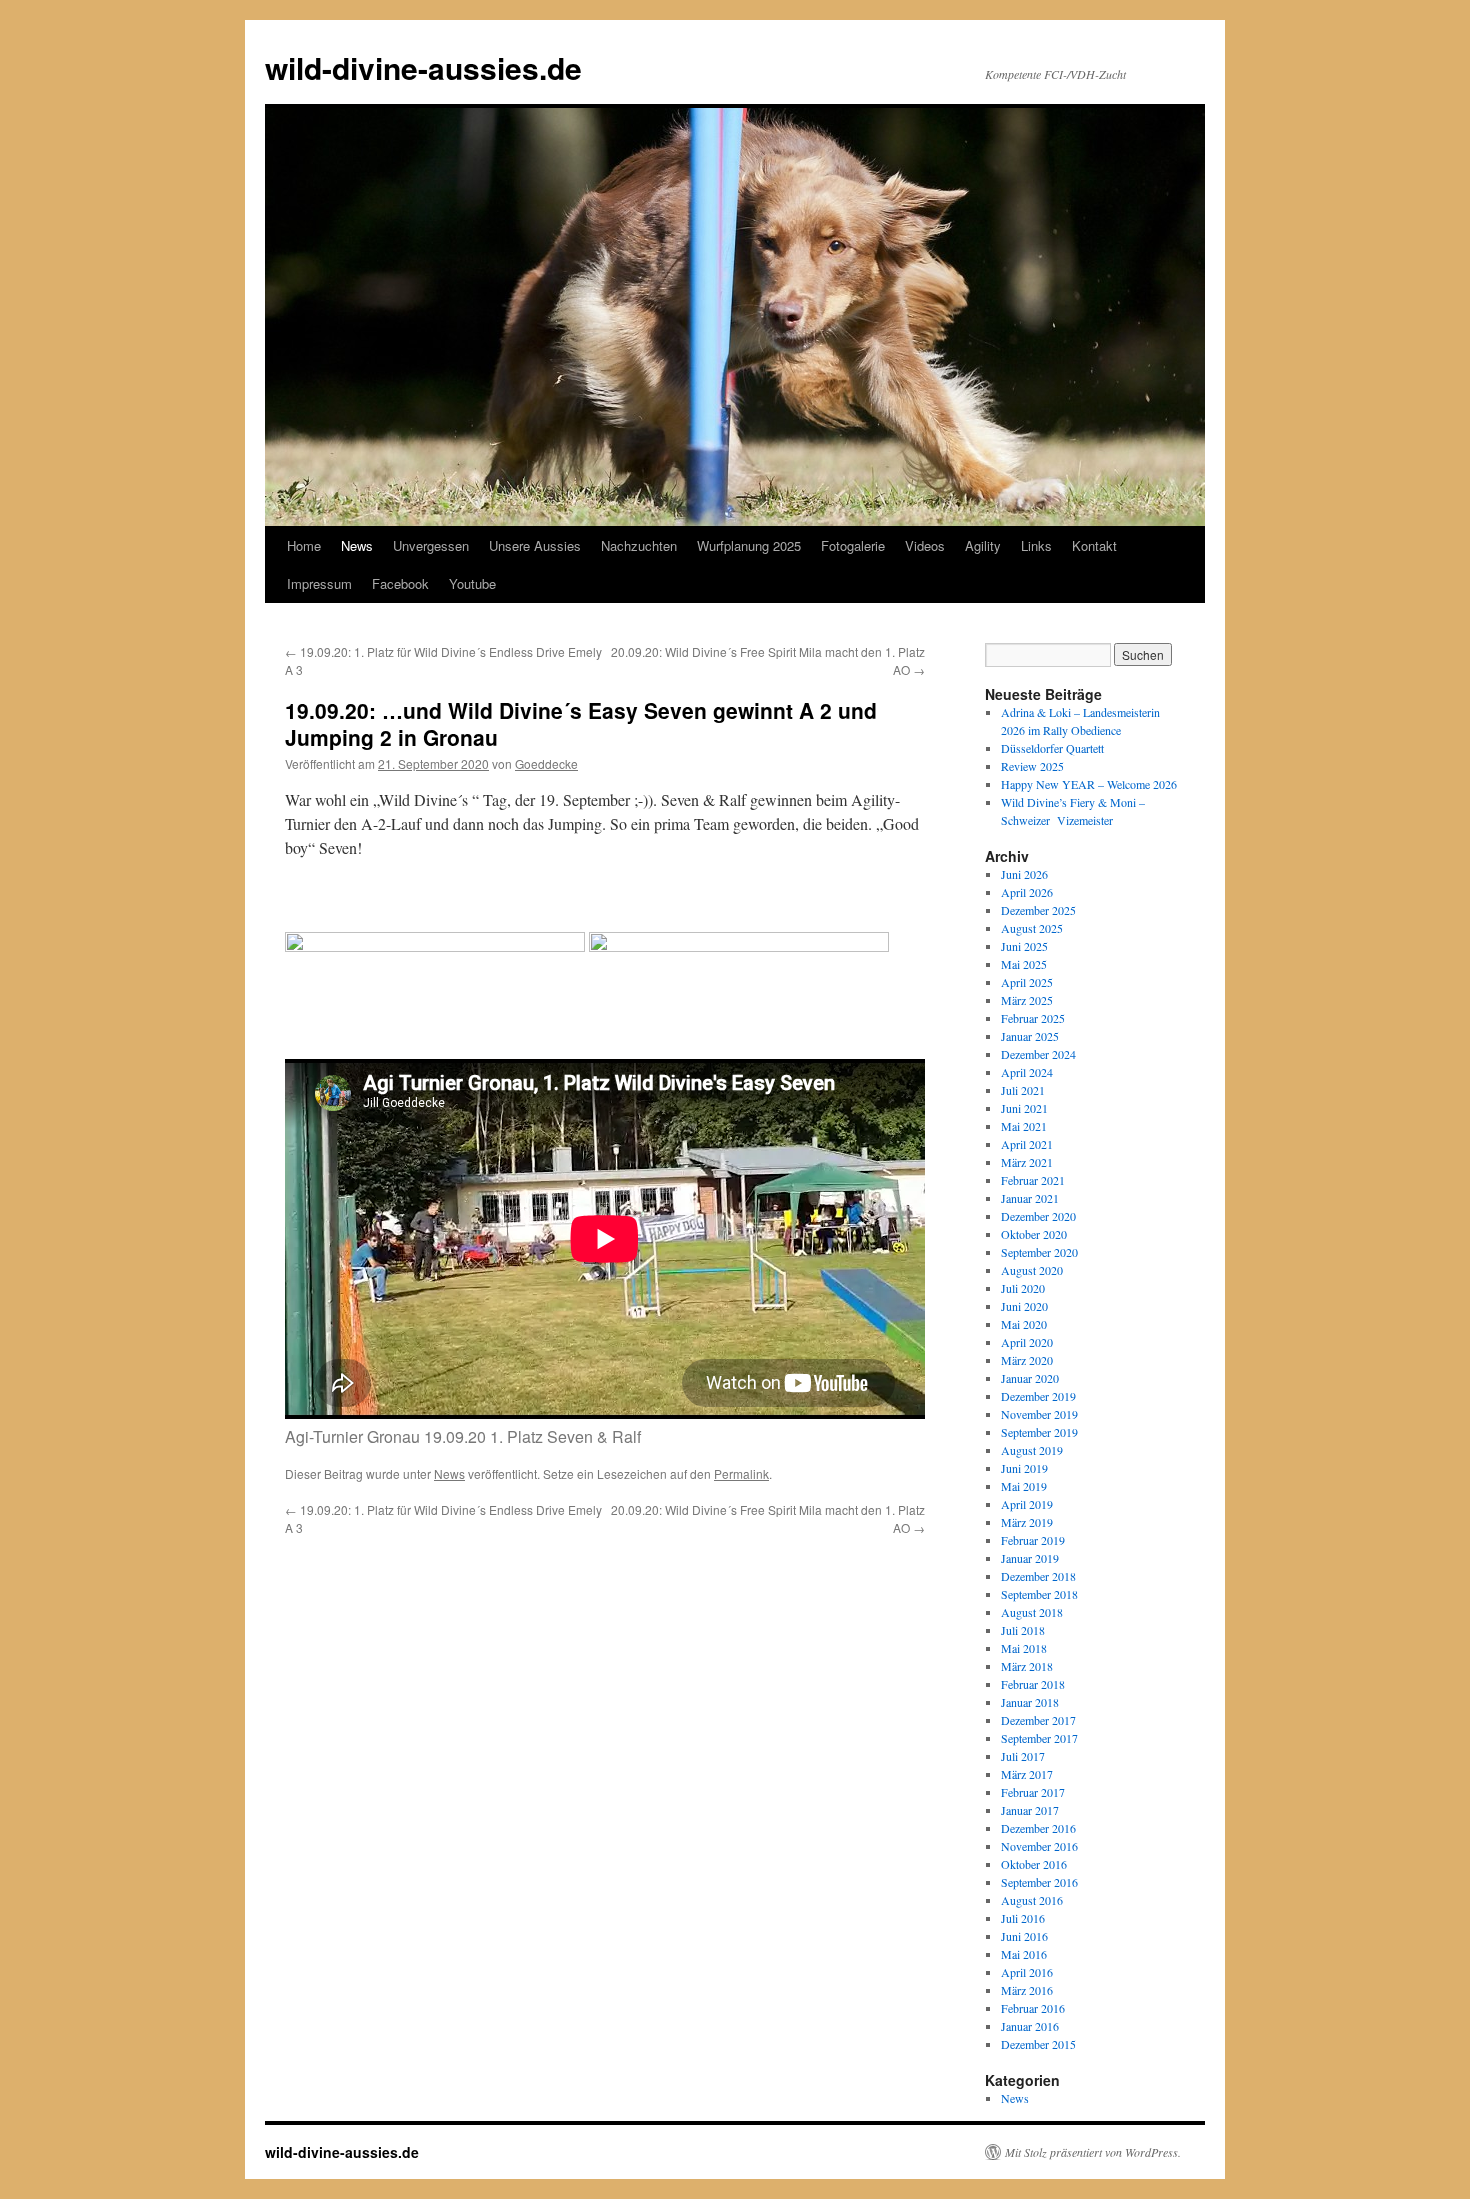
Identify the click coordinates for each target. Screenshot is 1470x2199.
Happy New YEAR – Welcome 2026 (1089, 784)
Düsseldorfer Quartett (1052, 748)
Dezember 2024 (1038, 1054)
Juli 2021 (1023, 1090)
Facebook (400, 583)
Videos (925, 545)
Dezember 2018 (1038, 1576)
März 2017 (1027, 1774)
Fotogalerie (853, 545)
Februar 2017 (1033, 1792)
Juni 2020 (1024, 1306)
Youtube (472, 583)
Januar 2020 (1030, 1378)
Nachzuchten (639, 545)
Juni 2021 (1024, 1108)
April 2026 (1027, 892)
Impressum (319, 583)
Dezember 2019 (1038, 1396)
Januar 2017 (1030, 1810)
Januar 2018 (1030, 1702)
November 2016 (1039, 1846)
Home (304, 545)
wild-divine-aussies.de (423, 67)
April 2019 (1027, 1504)
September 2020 (1039, 1252)
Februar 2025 (1033, 1018)
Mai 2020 (1024, 1324)
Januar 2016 (1030, 2026)
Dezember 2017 (1038, 1720)
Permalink (741, 1473)
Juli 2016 (1023, 1918)
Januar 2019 (1030, 1558)
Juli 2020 (1023, 1288)
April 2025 (1027, 982)
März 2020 (1027, 1360)
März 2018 (1027, 1666)
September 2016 (1039, 1882)
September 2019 (1039, 1432)
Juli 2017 (1023, 1756)
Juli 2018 (1023, 1630)
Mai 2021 (1024, 1126)
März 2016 (1027, 1990)
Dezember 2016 (1038, 1828)
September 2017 (1039, 1738)
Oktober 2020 (1034, 1234)
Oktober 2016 (1034, 1864)
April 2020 (1027, 1342)
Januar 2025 (1030, 1036)
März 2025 (1027, 1000)
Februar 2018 (1033, 1684)
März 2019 (1027, 1522)
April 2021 (1027, 1144)
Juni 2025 (1024, 946)
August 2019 (1032, 1450)
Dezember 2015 (1038, 2044)
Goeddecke (546, 763)
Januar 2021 (1030, 1198)
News (357, 545)
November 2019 (1039, 1414)
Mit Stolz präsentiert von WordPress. (1093, 2152)
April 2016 (1027, 1972)
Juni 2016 (1024, 1936)
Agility (983, 545)
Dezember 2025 (1038, 910)
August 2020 (1032, 1270)
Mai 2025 (1024, 964)
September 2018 (1039, 1594)
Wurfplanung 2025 (749, 545)
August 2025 (1032, 928)
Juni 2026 (1024, 874)
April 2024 (1027, 1072)
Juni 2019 (1024, 1468)
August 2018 (1032, 1612)
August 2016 (1032, 1900)
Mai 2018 (1024, 1648)
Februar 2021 (1033, 1180)
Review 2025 (1032, 766)
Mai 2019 (1024, 1486)
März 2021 (1027, 1162)
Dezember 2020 (1038, 1216)
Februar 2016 (1033, 2008)
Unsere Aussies (535, 545)
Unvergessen (431, 545)
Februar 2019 (1033, 1540)
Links (1036, 545)
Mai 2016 (1024, 1954)
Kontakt (1094, 545)
